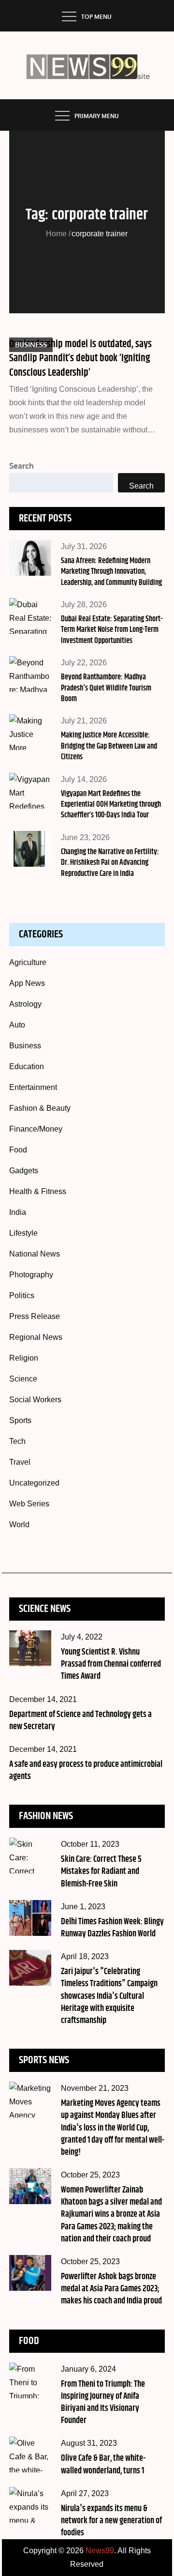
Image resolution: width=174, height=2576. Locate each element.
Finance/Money (36, 1129)
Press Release (35, 1316)
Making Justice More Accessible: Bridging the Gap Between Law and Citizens (109, 746)
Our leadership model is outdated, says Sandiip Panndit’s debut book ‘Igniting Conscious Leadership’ (80, 359)
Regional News (36, 1337)
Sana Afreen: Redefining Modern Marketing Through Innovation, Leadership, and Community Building (111, 572)
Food (18, 1150)
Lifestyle (23, 1233)
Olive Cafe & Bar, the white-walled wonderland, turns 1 (103, 2464)
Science (23, 1379)
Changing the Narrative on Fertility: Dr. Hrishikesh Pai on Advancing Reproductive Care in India (110, 863)
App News (27, 983)
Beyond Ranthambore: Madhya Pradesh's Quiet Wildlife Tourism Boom (106, 688)
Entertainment (33, 1087)
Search (22, 466)
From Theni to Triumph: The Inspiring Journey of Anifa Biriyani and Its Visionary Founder (103, 2403)
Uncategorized (34, 1483)
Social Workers (35, 1400)
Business (31, 345)
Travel (20, 1462)
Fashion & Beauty (40, 1108)
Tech (17, 1441)
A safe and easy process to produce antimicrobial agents (86, 1771)
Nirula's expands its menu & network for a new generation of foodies (111, 2521)
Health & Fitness (38, 1191)
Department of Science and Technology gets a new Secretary (80, 1721)
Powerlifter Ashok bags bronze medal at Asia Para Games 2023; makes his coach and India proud (111, 2289)
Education (27, 1066)
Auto (17, 1025)
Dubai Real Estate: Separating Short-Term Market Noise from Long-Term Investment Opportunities (112, 630)
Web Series (29, 1504)
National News (35, 1254)
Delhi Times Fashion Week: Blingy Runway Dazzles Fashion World (112, 1928)
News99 (100, 2551)
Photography (31, 1275)
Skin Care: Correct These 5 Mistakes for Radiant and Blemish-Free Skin (101, 1871)
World (19, 1525)
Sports (20, 1420)
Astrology (25, 1004)
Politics (22, 1296)
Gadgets (24, 1171)
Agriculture (28, 962)
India (18, 1212)
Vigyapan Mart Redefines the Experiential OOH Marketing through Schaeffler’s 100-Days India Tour (111, 805)
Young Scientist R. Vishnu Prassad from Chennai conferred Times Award (111, 1664)
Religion (24, 1358)
